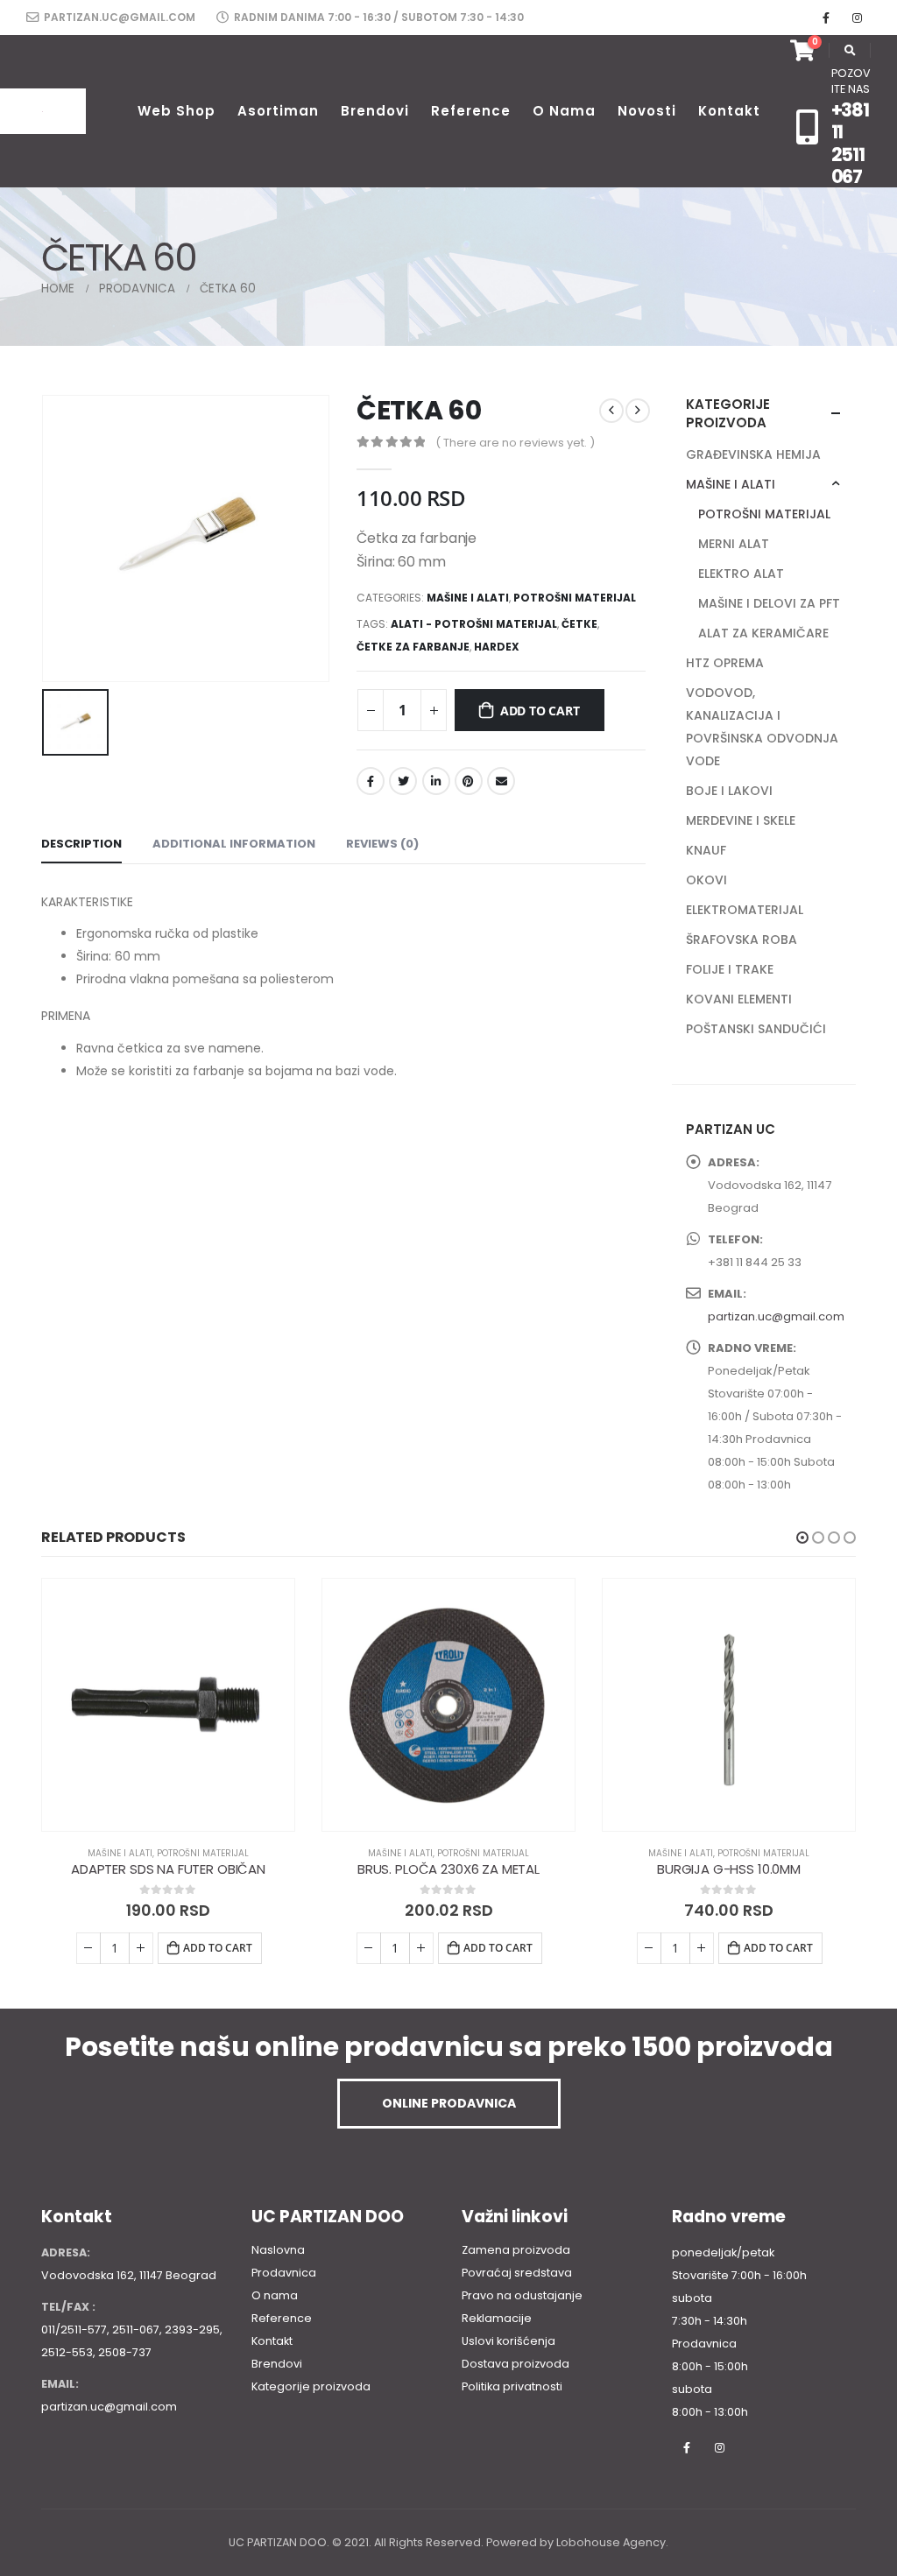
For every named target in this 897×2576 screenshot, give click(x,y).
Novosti (647, 111)
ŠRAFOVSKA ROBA (742, 940)
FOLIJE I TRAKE (730, 969)
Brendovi (375, 111)
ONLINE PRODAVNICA (449, 2103)
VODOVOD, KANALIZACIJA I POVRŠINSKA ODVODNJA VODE (762, 727)
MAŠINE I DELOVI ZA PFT (769, 603)
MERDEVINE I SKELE (741, 820)
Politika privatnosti (512, 2386)
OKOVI (706, 880)
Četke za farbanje (413, 647)
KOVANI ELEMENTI (739, 999)
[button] (802, 1538)
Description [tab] (81, 844)
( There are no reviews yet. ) (515, 443)
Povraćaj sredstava (517, 2273)
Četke (579, 624)
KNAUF (706, 850)
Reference (471, 111)
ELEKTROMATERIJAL (745, 910)
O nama (564, 111)
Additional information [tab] (234, 844)
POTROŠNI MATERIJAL (575, 598)
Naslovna (278, 2250)
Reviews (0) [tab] (382, 844)
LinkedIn (436, 781)
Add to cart (540, 711)
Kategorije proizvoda (311, 2386)
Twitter (403, 781)
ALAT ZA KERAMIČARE (763, 633)
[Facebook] (826, 18)
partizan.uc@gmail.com (118, 17)
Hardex (497, 647)
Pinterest (469, 781)
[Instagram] (857, 18)
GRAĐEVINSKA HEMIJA (753, 454)
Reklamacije (497, 2318)
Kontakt (729, 111)
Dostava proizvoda (516, 2364)
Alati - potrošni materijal (474, 624)
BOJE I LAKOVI (729, 791)
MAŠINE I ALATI (468, 598)
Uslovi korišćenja (509, 2341)
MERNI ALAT (734, 544)
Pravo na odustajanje (522, 2295)
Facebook (371, 781)
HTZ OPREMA (725, 663)
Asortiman (278, 111)
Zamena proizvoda (516, 2250)
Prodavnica (284, 2273)
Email (501, 781)
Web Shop (177, 111)
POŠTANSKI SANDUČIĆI (756, 1029)
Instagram (719, 2447)
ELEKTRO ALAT (741, 574)
